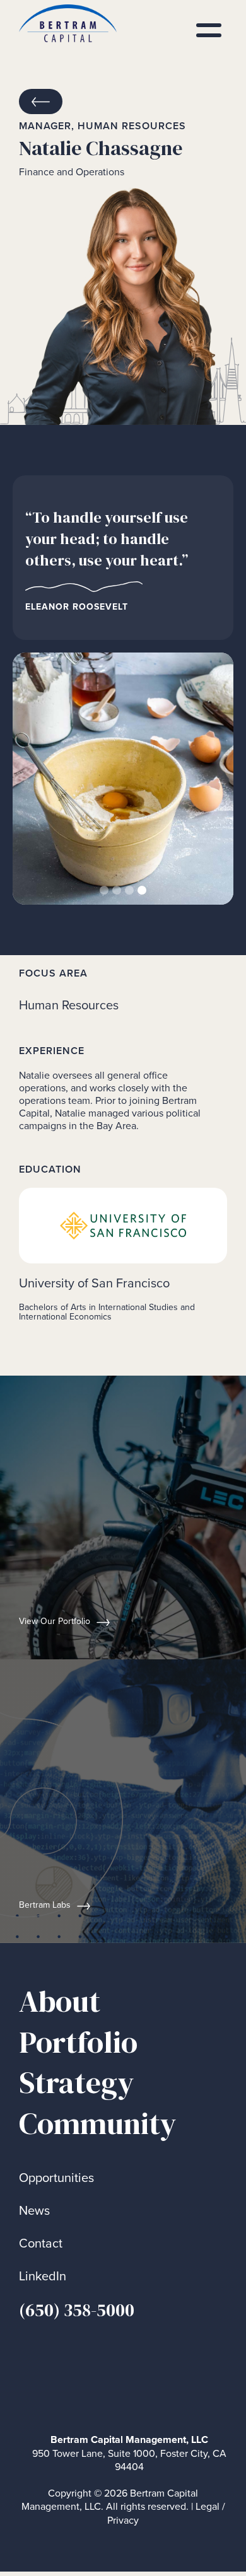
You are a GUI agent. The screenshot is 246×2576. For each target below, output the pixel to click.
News (34, 2211)
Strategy (77, 2083)
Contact (41, 2243)
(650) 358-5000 (77, 2310)
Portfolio (78, 2042)
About (60, 2001)
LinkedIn (43, 2276)
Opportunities (56, 2178)
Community (98, 2124)
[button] (38, 779)
